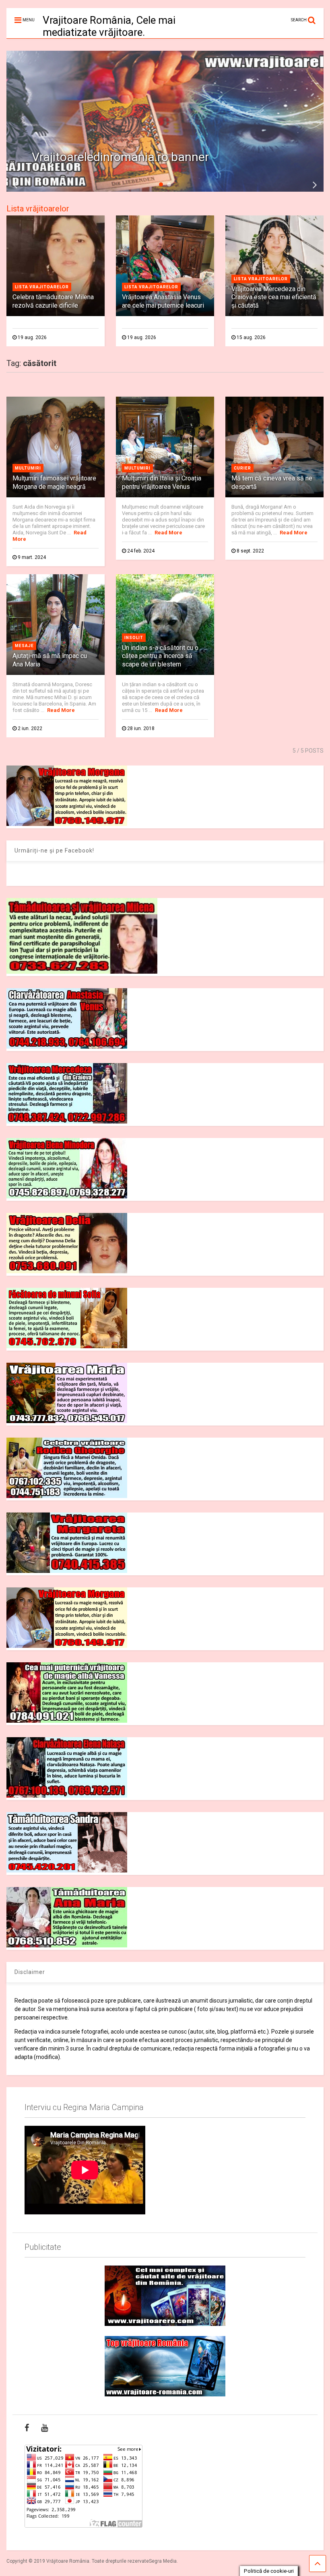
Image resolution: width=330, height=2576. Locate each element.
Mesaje (24, 646)
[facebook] (27, 2428)
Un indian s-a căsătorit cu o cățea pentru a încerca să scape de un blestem (160, 656)
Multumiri (28, 468)
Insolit (134, 638)
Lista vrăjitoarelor (38, 209)
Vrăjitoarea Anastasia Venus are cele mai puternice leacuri (163, 301)
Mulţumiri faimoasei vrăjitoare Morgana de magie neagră (54, 482)
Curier (242, 468)
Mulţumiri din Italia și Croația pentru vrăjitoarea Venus (162, 482)
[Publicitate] (165, 2296)
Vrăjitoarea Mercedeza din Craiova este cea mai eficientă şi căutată (274, 297)
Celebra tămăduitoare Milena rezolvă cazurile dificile (53, 301)
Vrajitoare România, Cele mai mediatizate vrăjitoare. (109, 26)
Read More (168, 533)
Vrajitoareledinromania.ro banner (120, 157)
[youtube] (44, 2428)
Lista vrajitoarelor (42, 287)
